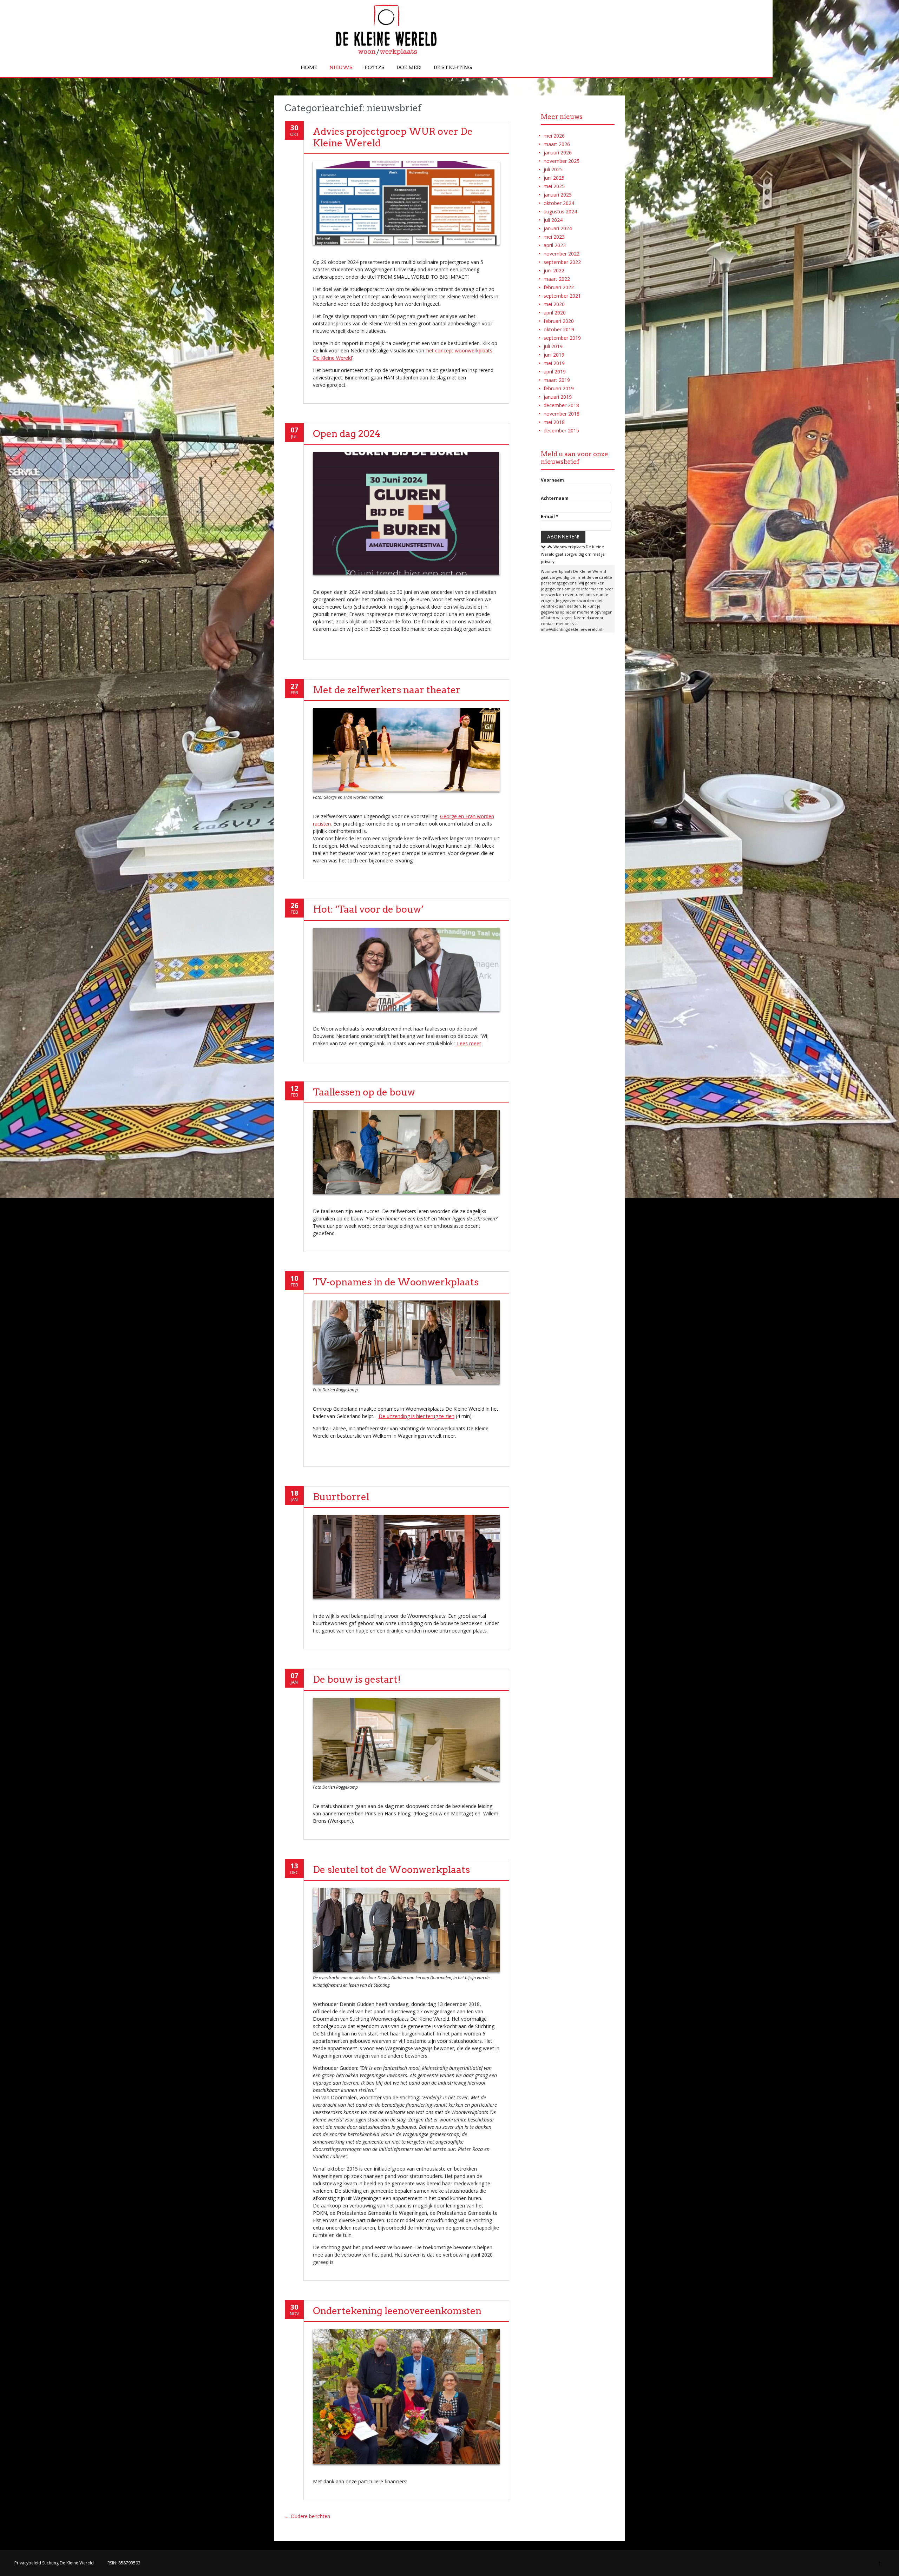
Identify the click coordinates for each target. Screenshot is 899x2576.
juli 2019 (553, 346)
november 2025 (562, 161)
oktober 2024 (559, 203)
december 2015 (561, 431)
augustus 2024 (560, 211)
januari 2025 (558, 195)
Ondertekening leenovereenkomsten (397, 2311)
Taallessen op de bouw (364, 1092)
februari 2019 (559, 388)
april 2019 (555, 372)
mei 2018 (554, 422)
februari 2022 (559, 287)
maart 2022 (557, 279)
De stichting (453, 67)
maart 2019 (557, 380)
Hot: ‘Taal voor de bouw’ (368, 909)
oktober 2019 (559, 329)
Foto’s (375, 67)
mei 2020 (554, 304)
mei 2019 (554, 363)
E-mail (550, 516)
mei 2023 (554, 237)
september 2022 (562, 262)
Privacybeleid (28, 2563)
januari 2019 (558, 397)
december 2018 (561, 405)
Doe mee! (409, 67)
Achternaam (555, 498)
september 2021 (562, 296)
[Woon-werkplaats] (386, 54)
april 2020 (555, 313)
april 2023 (555, 245)
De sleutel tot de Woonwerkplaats (391, 1870)
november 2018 (562, 414)
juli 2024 (553, 220)
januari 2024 (558, 228)
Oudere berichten (307, 2516)
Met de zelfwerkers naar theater (387, 690)
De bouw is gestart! (357, 1679)
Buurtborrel (341, 1497)
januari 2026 (558, 153)
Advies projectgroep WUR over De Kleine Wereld (393, 137)
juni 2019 (554, 355)
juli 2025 (553, 169)
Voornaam (552, 480)
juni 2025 (554, 178)
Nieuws (341, 67)
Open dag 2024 (347, 434)
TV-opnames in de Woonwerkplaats (396, 1282)
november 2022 (562, 254)
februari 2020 (559, 321)
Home (309, 67)
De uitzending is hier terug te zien (416, 1416)
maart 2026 (557, 144)
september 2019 (562, 338)
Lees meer (469, 1043)
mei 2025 (554, 186)
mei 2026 (554, 136)
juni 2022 (554, 270)
